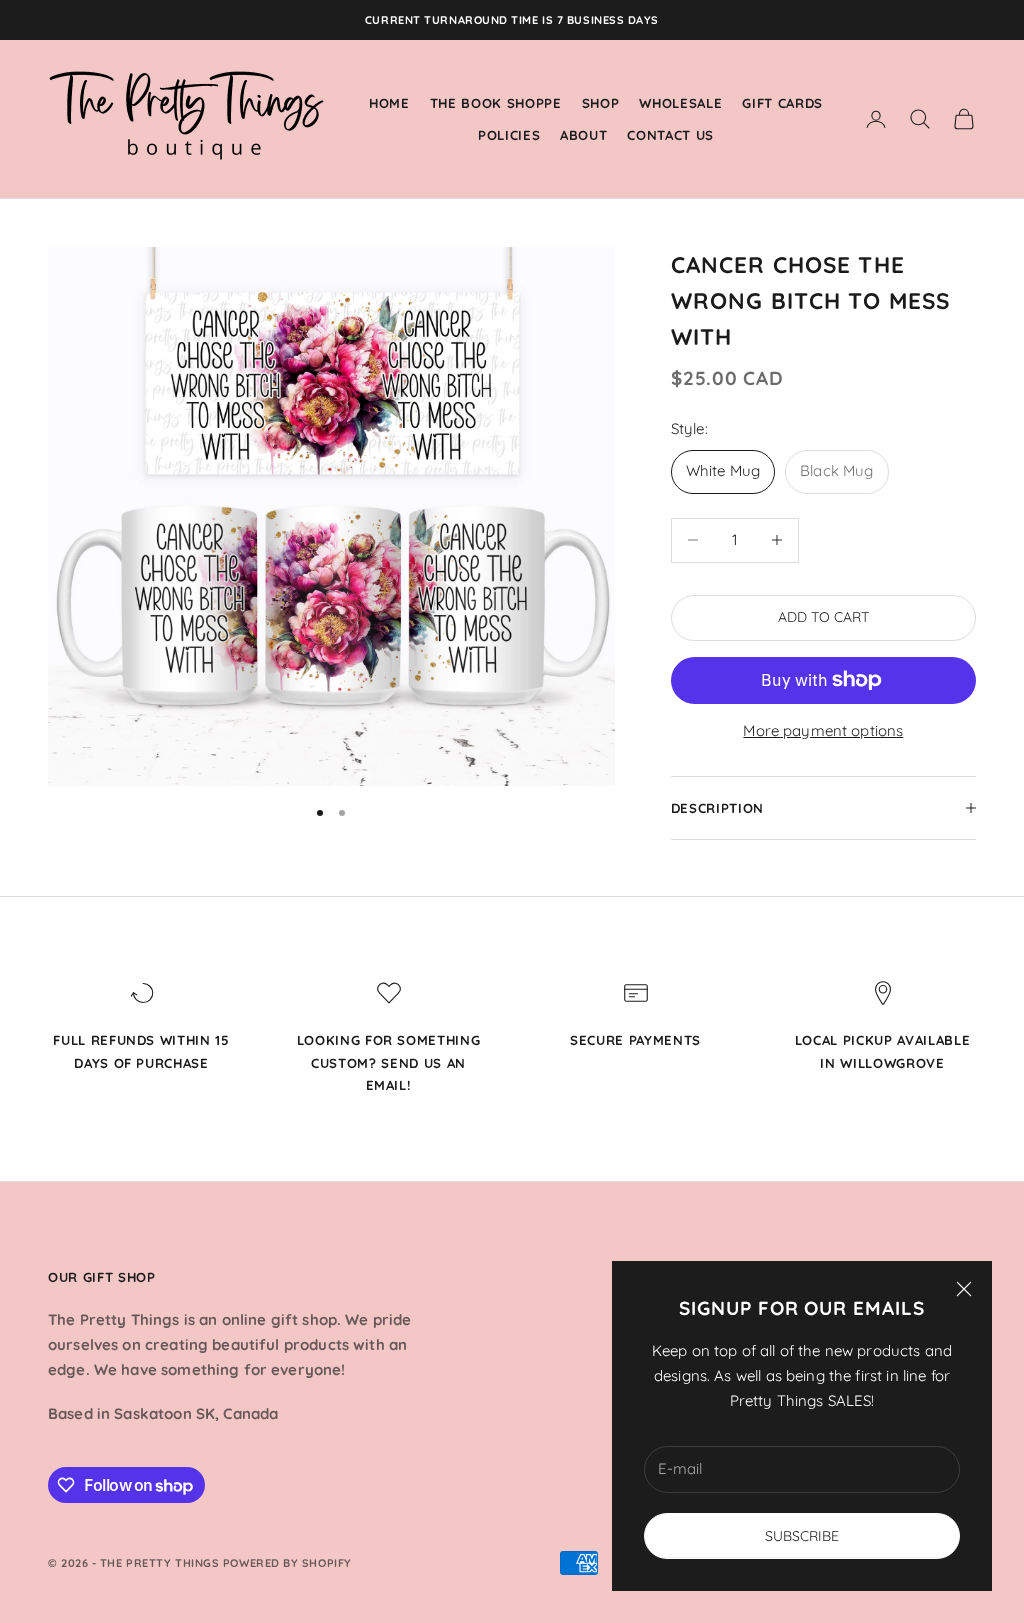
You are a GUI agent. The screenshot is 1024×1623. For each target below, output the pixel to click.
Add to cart (823, 617)
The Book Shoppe (496, 103)
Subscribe (802, 1536)
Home (389, 103)
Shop (601, 103)
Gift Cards (782, 103)
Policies (509, 135)
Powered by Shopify (287, 1563)
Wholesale (680, 103)
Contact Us (670, 135)
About (583, 135)
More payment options (823, 730)
